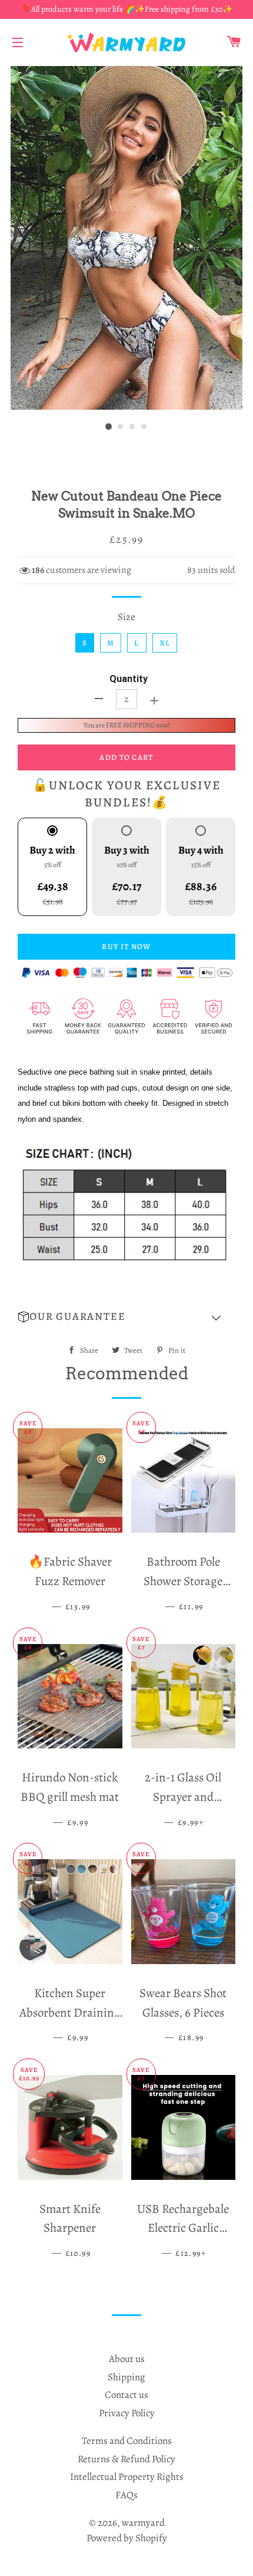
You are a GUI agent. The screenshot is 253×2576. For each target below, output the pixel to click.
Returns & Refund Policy (126, 2459)
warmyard (143, 2523)
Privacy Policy (127, 2413)
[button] (126, 1317)
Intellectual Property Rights (127, 2477)
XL (165, 643)
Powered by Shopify (127, 2538)
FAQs (126, 2495)
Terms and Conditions (127, 2441)
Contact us (126, 2395)
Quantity (129, 679)
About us (127, 2359)
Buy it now (126, 946)
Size (126, 617)
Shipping (126, 2377)
